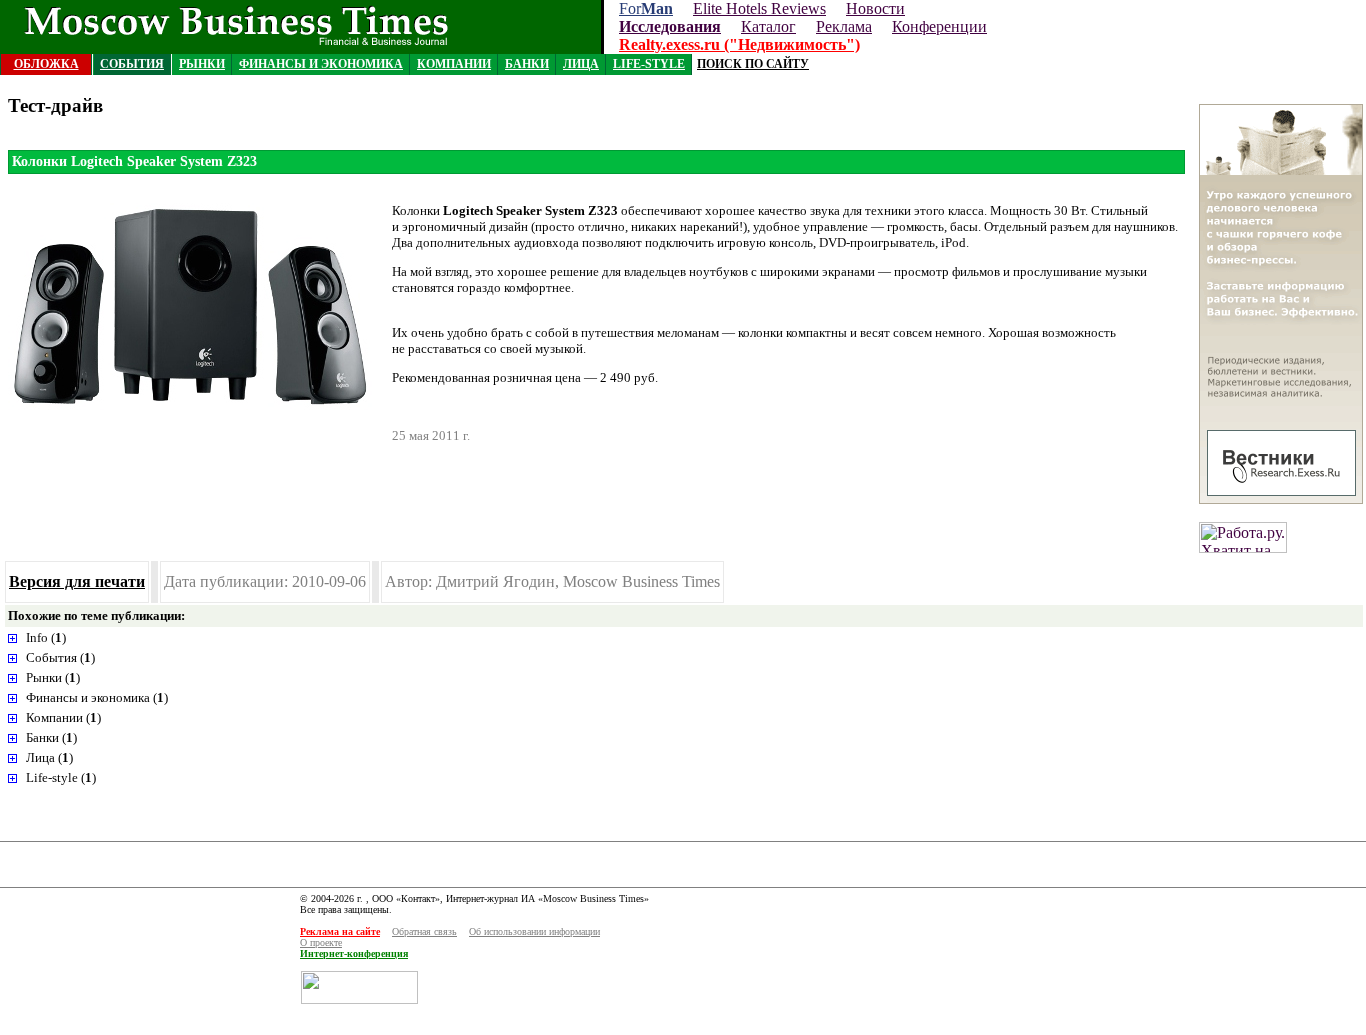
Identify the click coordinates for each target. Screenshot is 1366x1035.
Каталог (768, 26)
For (646, 8)
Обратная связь (424, 931)
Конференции (939, 26)
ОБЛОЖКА (46, 64)
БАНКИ (527, 64)
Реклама (844, 26)
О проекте (321, 942)
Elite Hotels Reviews (759, 8)
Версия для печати (77, 581)
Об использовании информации (534, 931)
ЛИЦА (581, 64)
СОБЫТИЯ (132, 64)
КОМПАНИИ (454, 64)
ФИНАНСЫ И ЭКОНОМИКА (321, 64)
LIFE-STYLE (649, 64)
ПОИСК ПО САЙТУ (753, 64)
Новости (875, 8)
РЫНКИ (202, 64)
